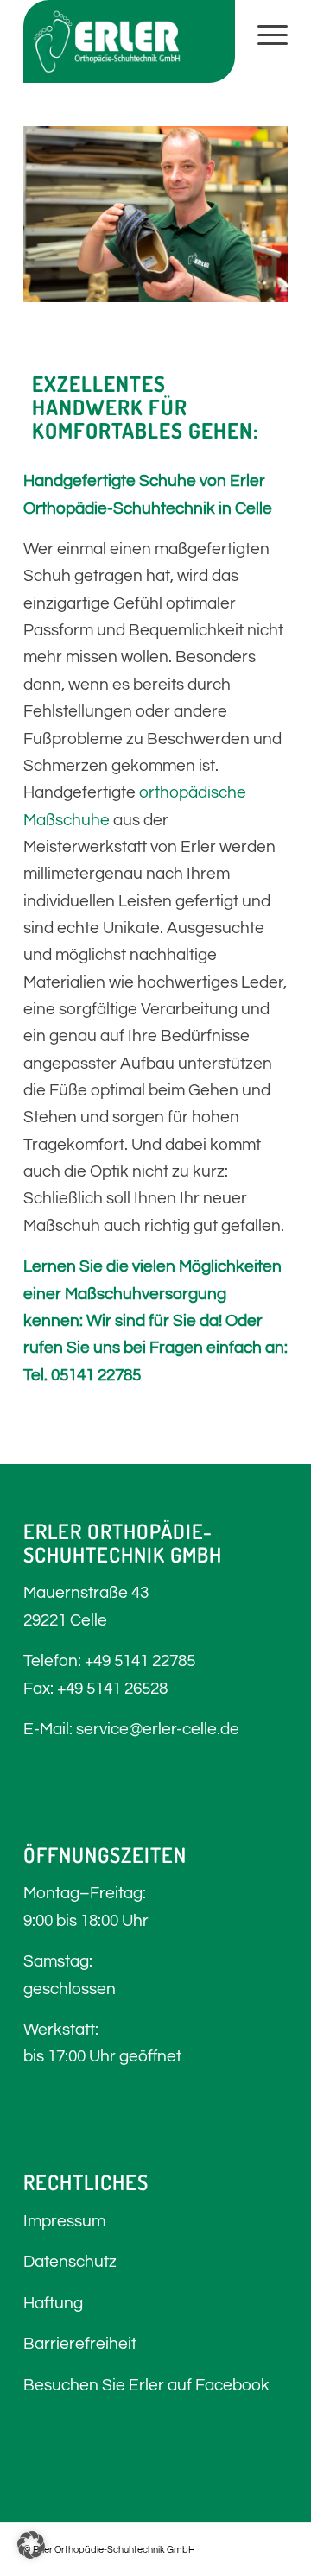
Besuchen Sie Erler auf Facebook (146, 2385)
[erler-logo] (129, 41)
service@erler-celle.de (158, 1729)
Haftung (53, 2303)
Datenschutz (70, 2262)
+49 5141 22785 (140, 1661)
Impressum (64, 2221)
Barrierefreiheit (80, 2344)
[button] (31, 2545)
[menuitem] (264, 35)
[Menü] (264, 35)
